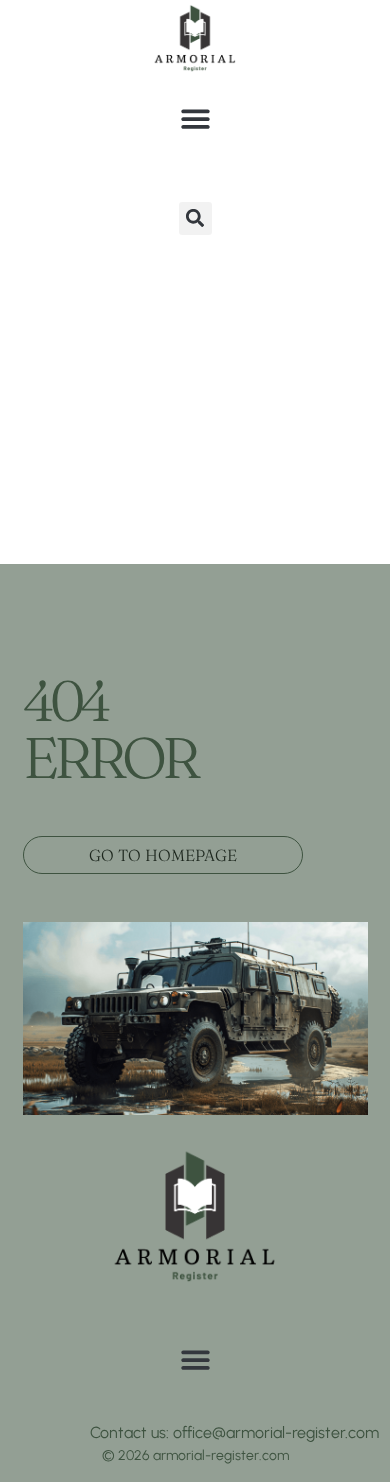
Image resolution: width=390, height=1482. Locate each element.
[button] (195, 118)
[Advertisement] (195, 359)
